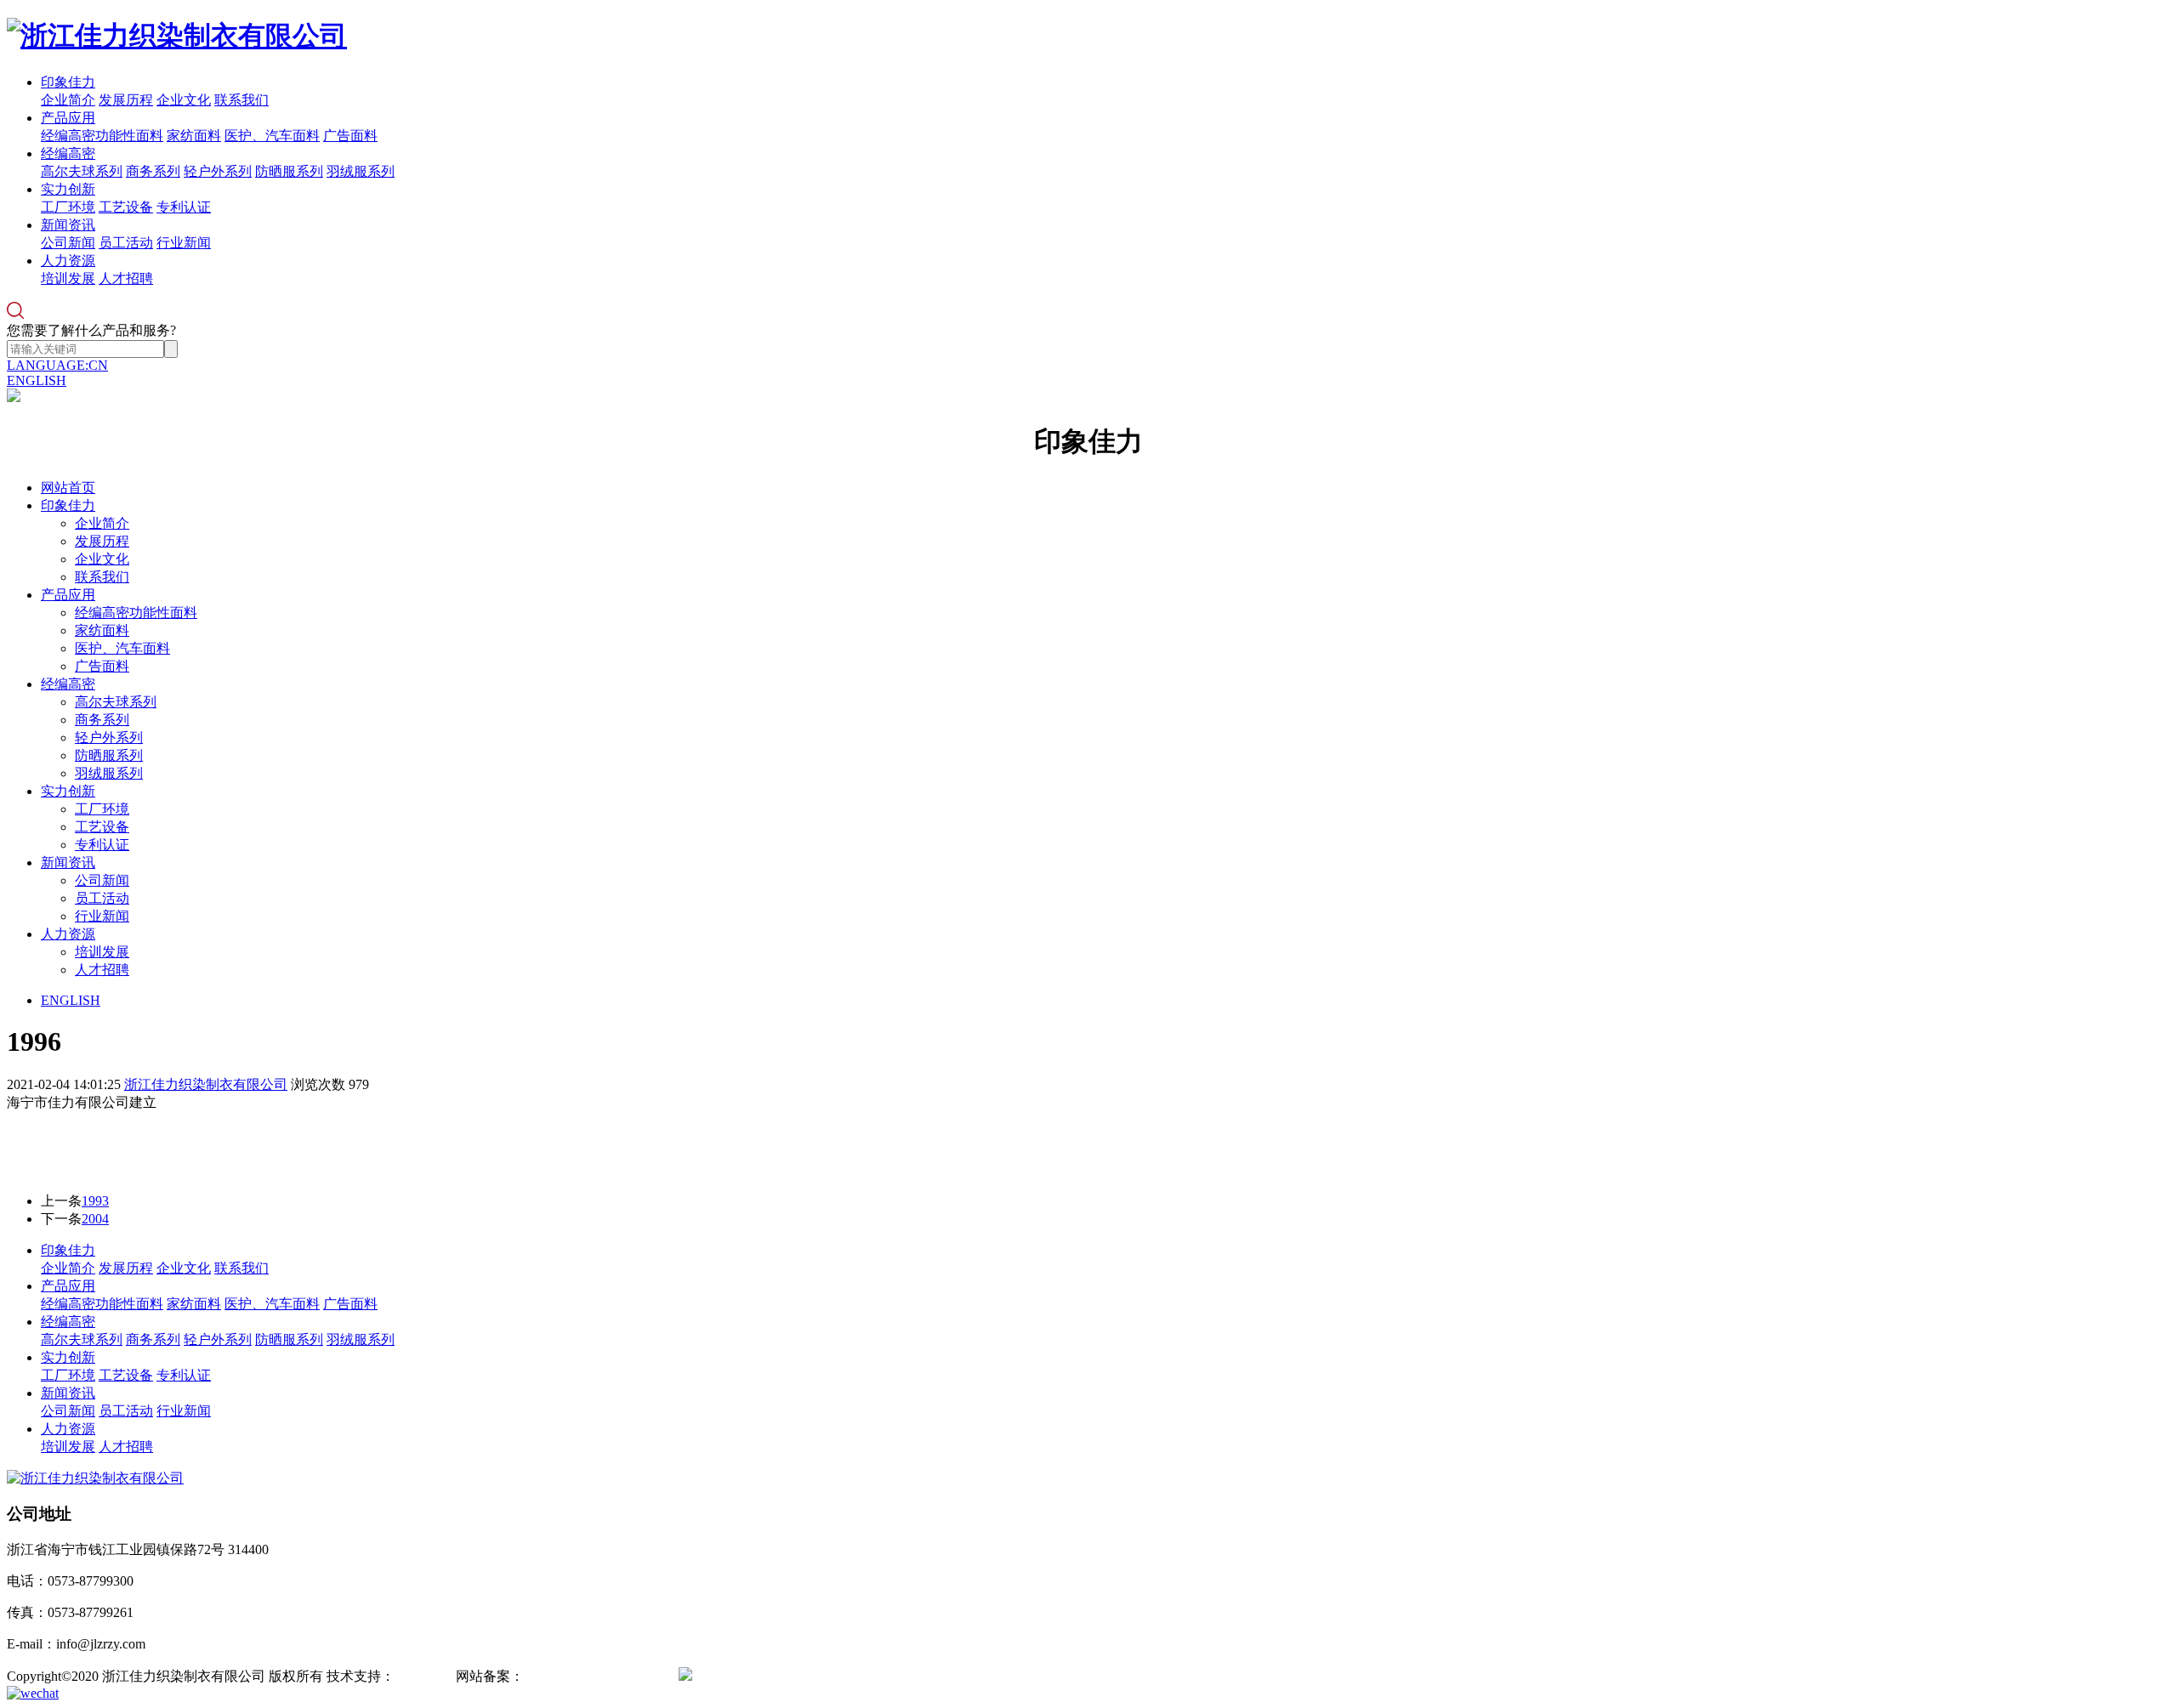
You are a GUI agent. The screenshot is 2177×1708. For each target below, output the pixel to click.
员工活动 (126, 243)
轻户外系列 (218, 171)
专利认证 (184, 207)
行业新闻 (184, 243)
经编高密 (68, 153)
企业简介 (68, 100)
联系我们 (242, 100)
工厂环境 (68, 207)
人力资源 (68, 261)
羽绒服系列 (361, 171)
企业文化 (184, 100)
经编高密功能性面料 (102, 136)
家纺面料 (194, 136)
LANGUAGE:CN (57, 365)
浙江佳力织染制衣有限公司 (206, 1084)
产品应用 (68, 118)
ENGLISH (37, 380)
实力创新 (68, 189)
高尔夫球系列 (82, 171)
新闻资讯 (68, 225)
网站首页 (68, 488)
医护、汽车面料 (272, 136)
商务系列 (153, 171)
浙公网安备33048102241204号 (781, 1676)
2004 (95, 1219)
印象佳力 (68, 82)
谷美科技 (422, 1676)
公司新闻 (68, 243)
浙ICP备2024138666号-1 (594, 1676)
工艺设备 (126, 207)
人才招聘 (126, 278)
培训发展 (68, 278)
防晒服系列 (289, 171)
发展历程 (126, 100)
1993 (95, 1201)
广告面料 (350, 136)
